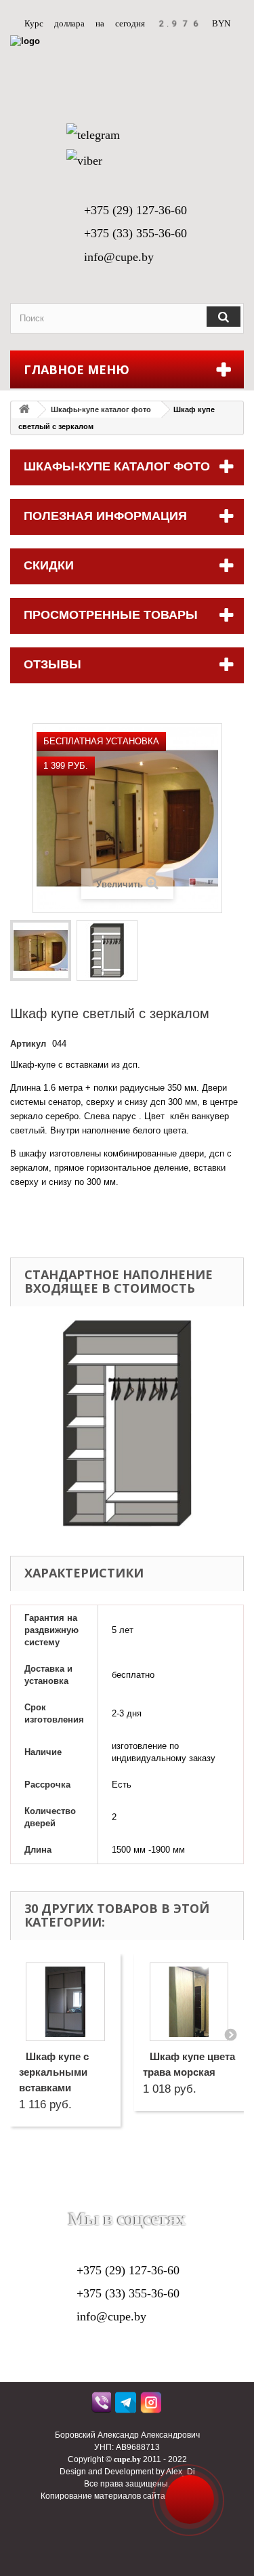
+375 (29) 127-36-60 (135, 210)
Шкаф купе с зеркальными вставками (54, 2072)
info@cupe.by (119, 257)
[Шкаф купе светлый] (41, 950)
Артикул (28, 1044)
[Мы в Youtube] (78, 2198)
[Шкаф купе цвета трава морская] (189, 2002)
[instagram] (152, 2406)
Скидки (49, 565)
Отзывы (52, 664)
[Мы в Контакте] (110, 2198)
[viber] (102, 2406)
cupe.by (127, 2459)
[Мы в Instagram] (176, 2198)
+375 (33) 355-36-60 (135, 233)
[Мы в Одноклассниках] (144, 2198)
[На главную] (24, 410)
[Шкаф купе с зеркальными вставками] (65, 2002)
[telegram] (127, 2406)
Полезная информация (105, 516)
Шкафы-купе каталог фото (101, 409)
